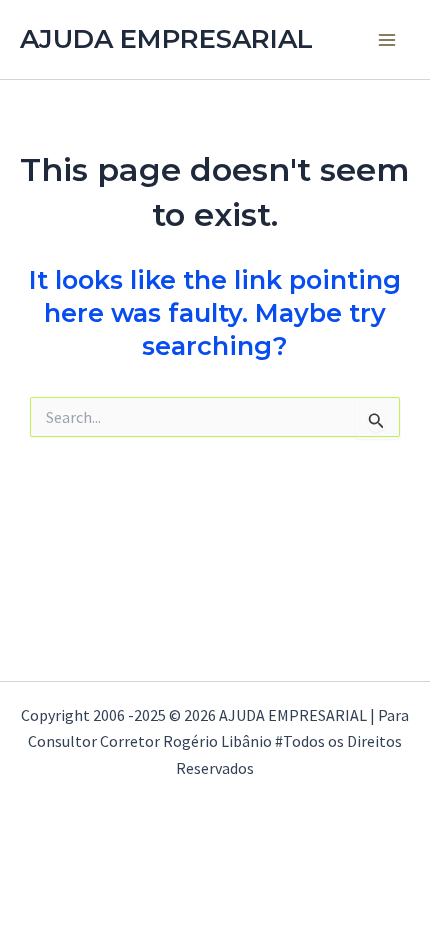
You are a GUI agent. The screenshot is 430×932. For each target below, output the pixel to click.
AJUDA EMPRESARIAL (166, 39)
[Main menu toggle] (388, 40)
